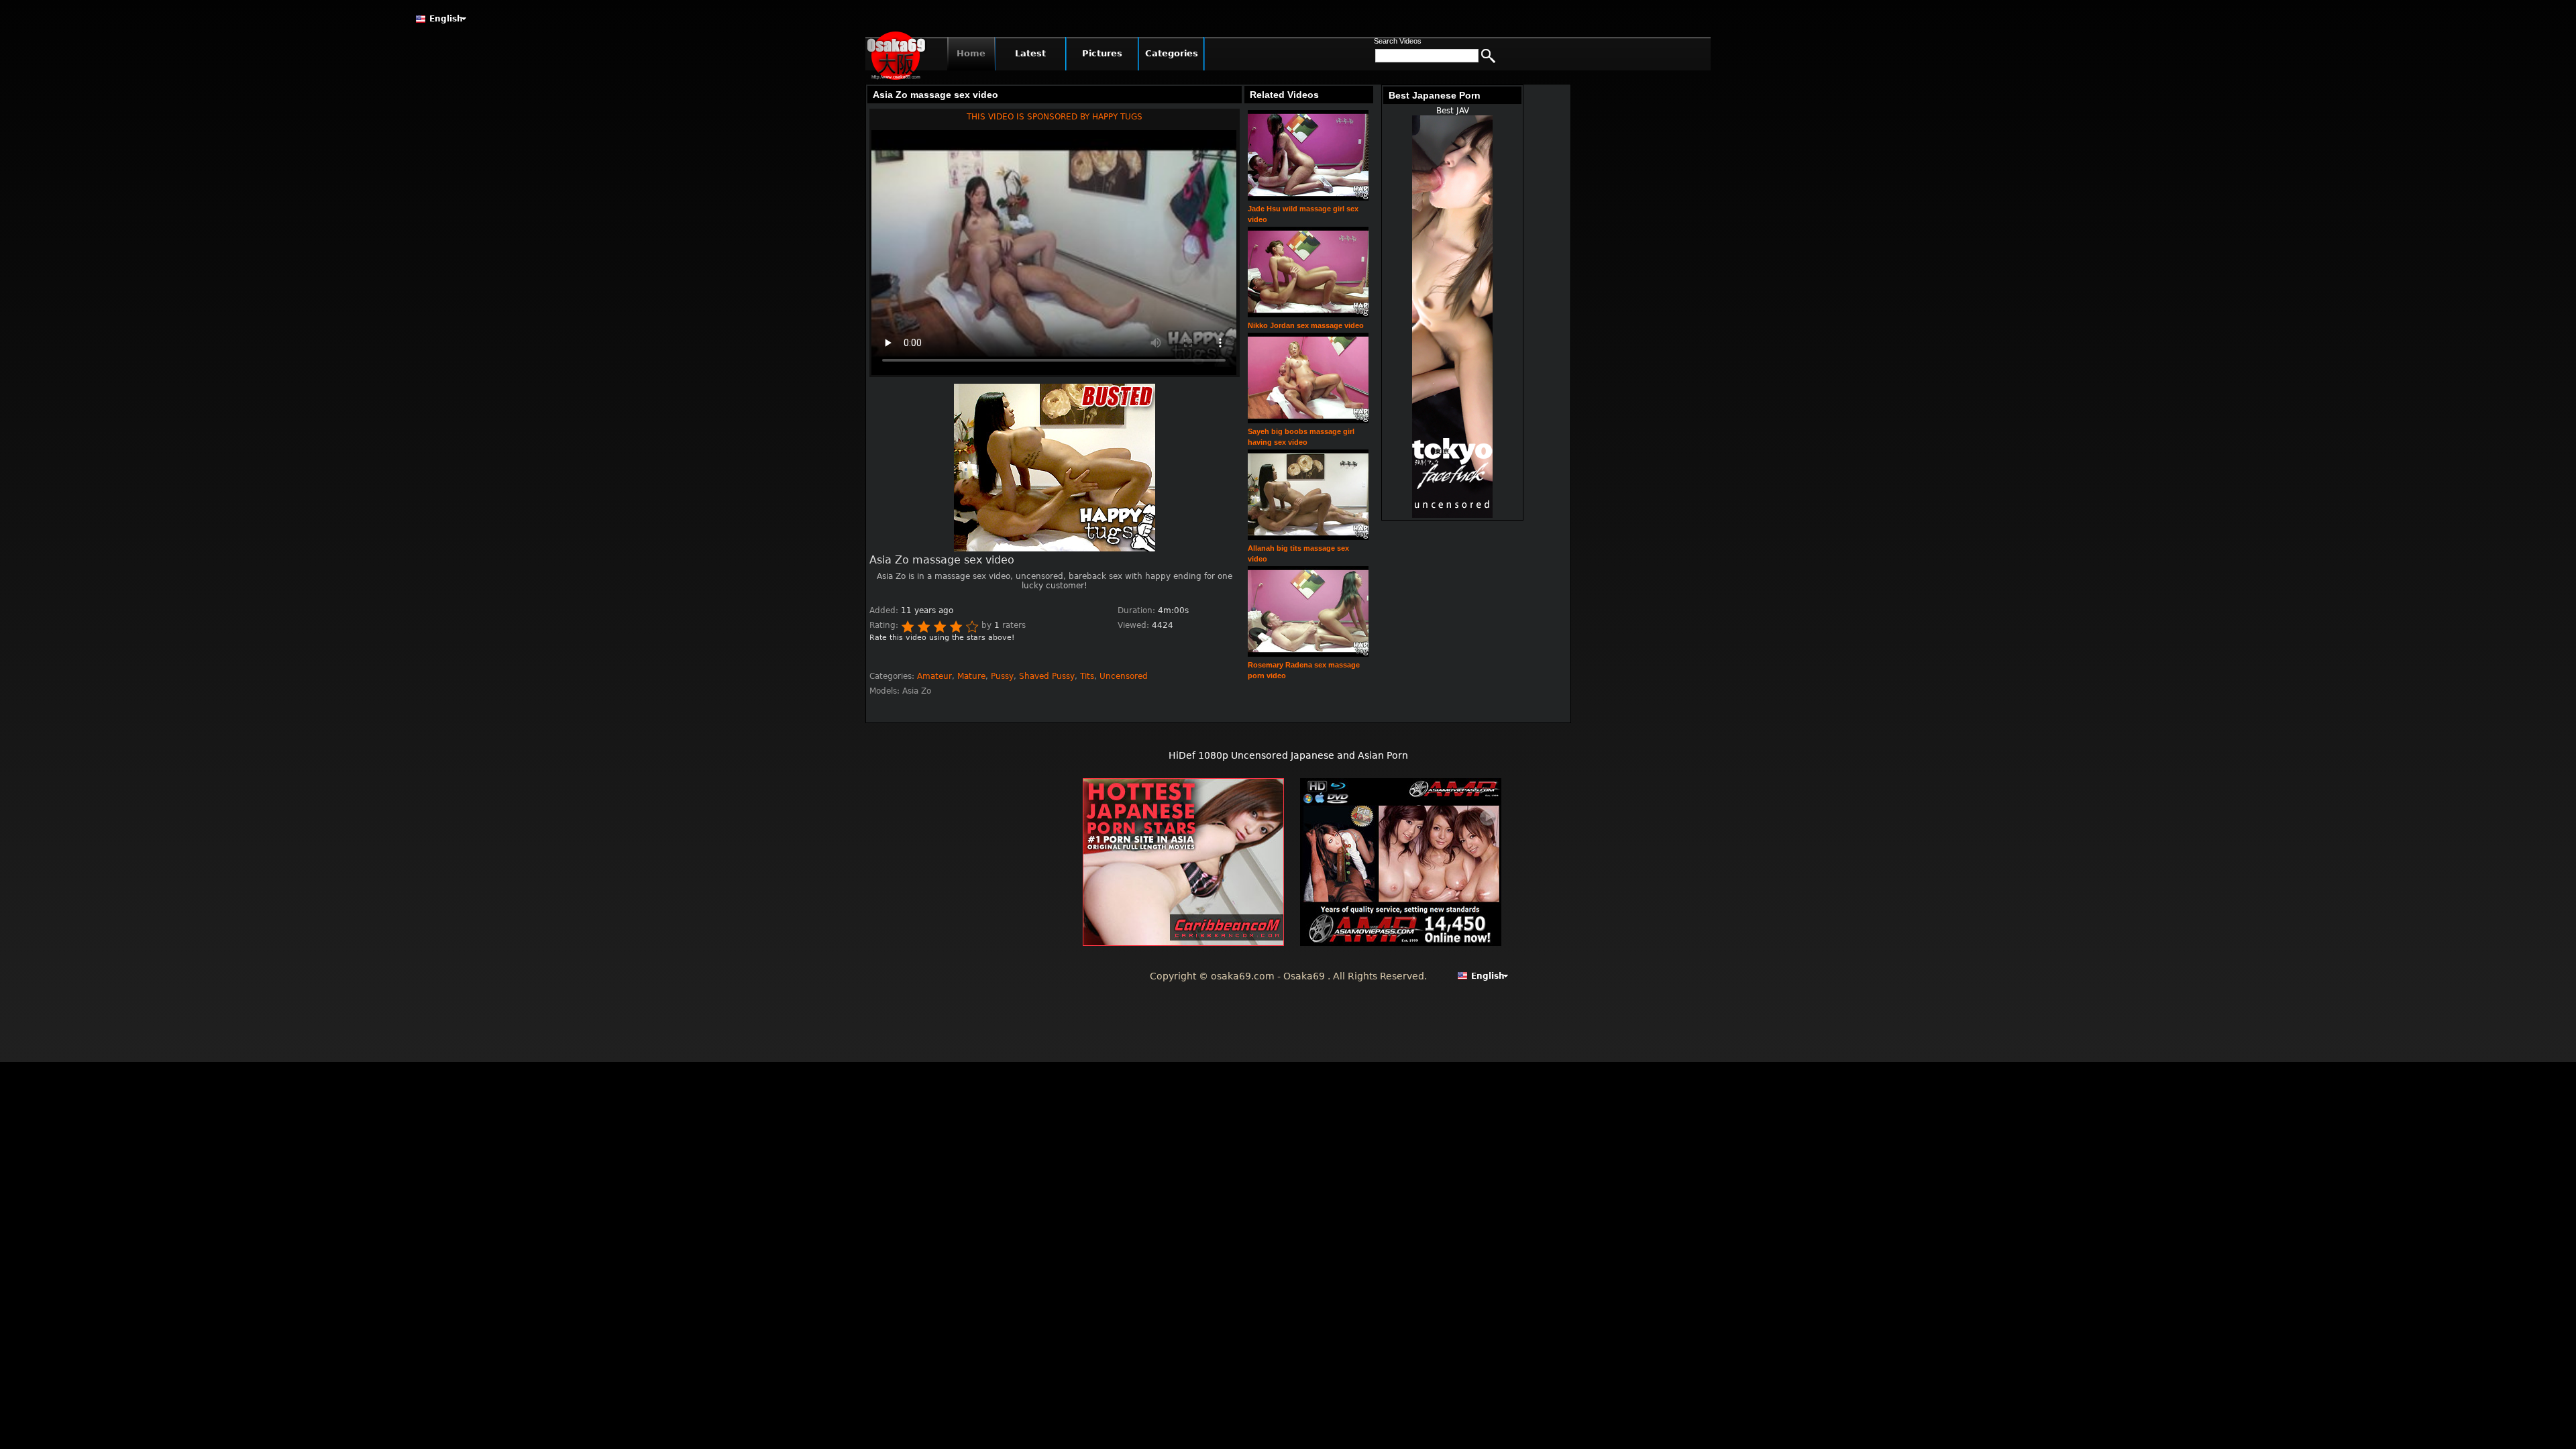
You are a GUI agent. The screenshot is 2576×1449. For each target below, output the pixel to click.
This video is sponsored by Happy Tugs (1055, 117)
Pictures (1102, 53)
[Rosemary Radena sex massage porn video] (1308, 654)
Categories (1172, 53)
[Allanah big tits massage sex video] (1308, 538)
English (446, 19)
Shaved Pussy (1047, 676)
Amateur (934, 676)
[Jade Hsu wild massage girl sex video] (1308, 198)
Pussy (1002, 676)
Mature (971, 676)
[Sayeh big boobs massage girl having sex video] (1308, 421)
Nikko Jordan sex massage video (1306, 325)
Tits (1087, 676)
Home (971, 53)
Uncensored (1124, 676)
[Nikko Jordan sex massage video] (1308, 315)
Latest (1030, 53)
